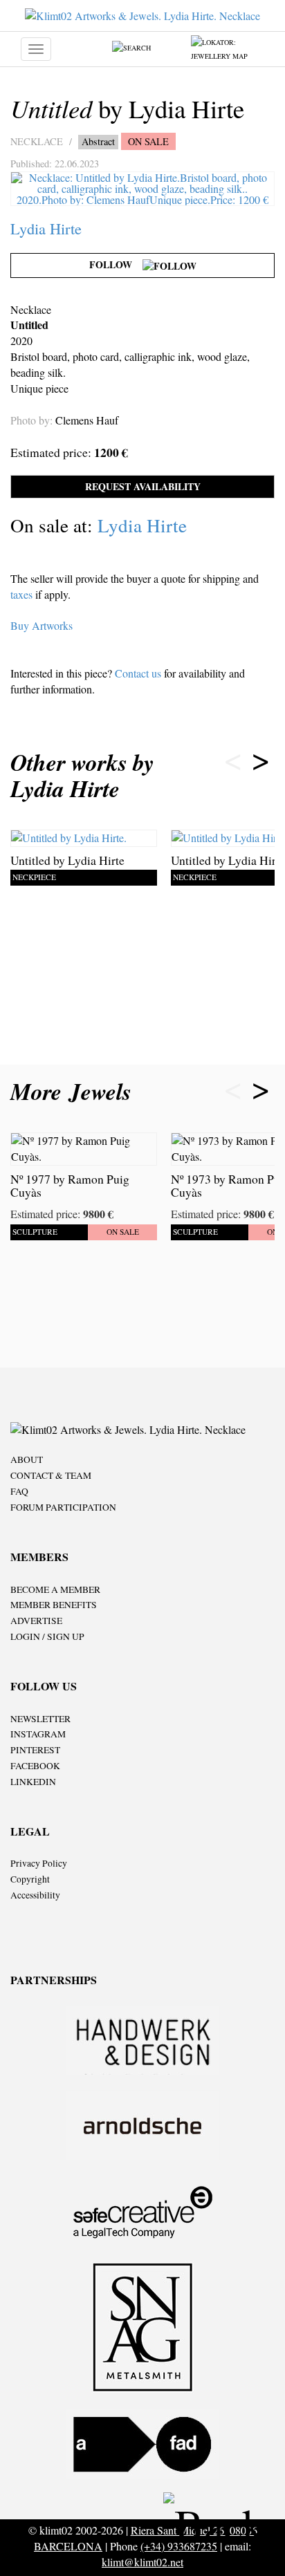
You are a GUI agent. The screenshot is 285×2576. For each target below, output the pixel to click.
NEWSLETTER (40, 1719)
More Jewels (75, 1091)
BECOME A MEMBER (55, 1589)
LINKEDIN (33, 1782)
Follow (116, 264)
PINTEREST (35, 1750)
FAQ (19, 1491)
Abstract (98, 141)
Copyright (30, 1879)
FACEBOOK (35, 1766)
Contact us (138, 673)
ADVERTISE (36, 1621)
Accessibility (35, 1895)
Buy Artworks (42, 625)
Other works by (82, 775)
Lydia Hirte (46, 228)
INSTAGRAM (38, 1734)
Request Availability (143, 486)
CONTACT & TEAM (51, 1475)
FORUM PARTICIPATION (63, 1507)
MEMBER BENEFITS (54, 1605)
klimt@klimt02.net (142, 2562)
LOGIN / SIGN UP (47, 1636)
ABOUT (27, 1459)
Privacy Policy (39, 1863)
